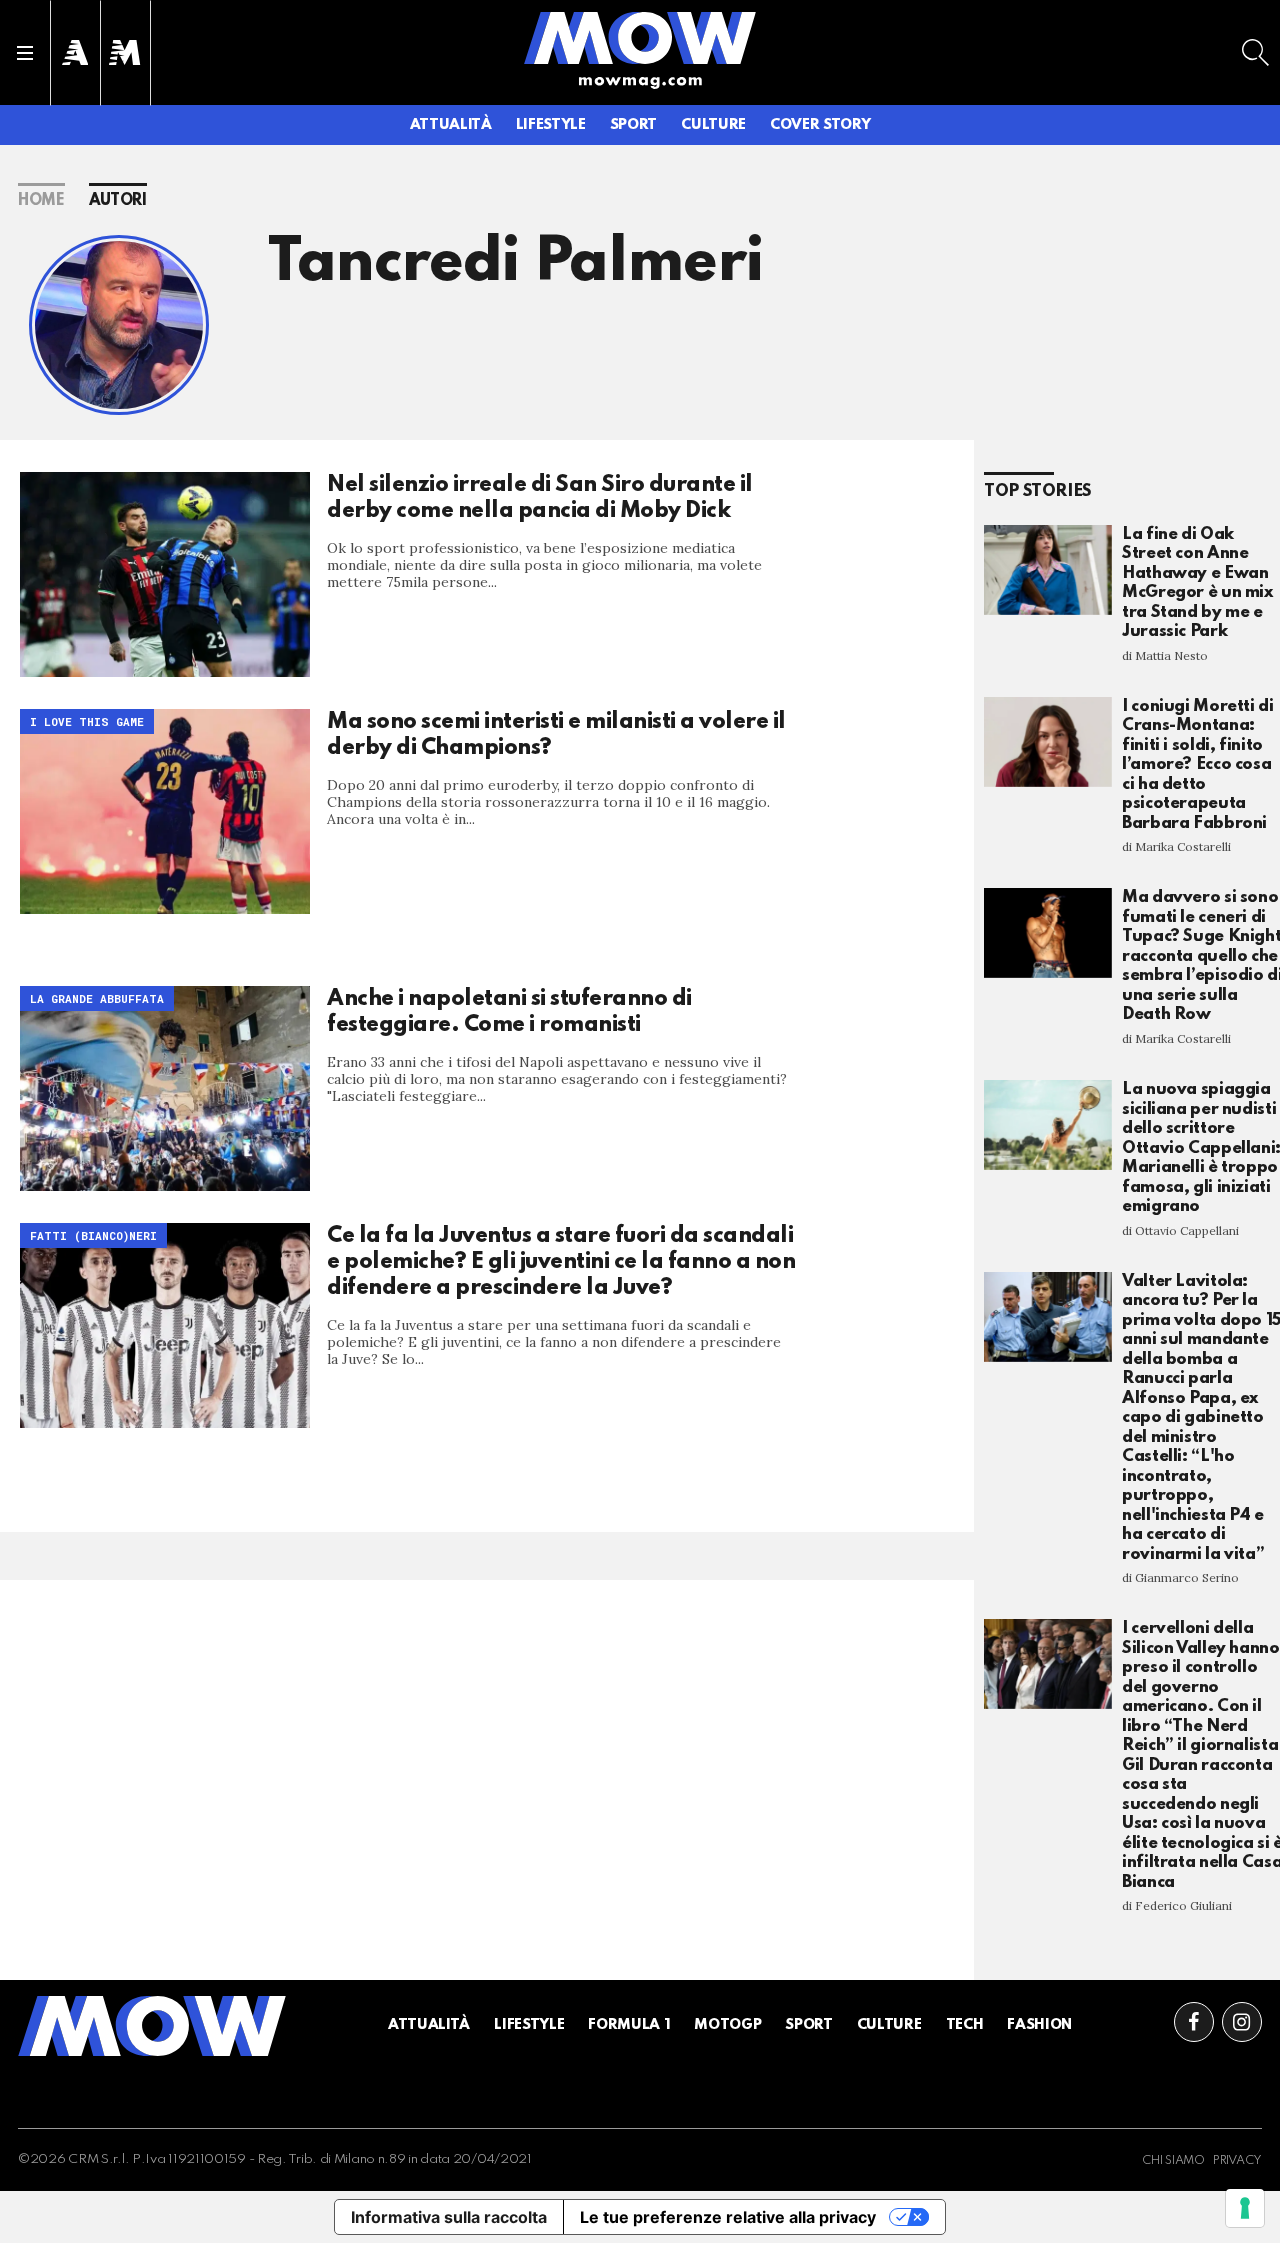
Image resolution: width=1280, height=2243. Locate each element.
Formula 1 (629, 2025)
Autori (118, 201)
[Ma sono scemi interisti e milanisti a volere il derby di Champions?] (165, 811)
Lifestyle (551, 125)
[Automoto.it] (75, 52)
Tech (965, 2025)
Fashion (1039, 2025)
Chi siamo (1173, 2161)
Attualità (451, 125)
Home (41, 201)
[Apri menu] (25, 53)
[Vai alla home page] (640, 37)
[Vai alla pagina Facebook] (1194, 2022)
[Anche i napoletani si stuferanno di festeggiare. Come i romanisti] (165, 1088)
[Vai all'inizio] (152, 2026)
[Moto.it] (125, 52)
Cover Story (820, 125)
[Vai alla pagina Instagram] (1242, 2022)
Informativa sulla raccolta (449, 2217)
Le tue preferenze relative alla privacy (728, 2217)
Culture (713, 125)
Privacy (1237, 2161)
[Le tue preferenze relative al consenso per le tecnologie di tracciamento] (1245, 2208)
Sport (633, 125)
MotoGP (727, 2025)
